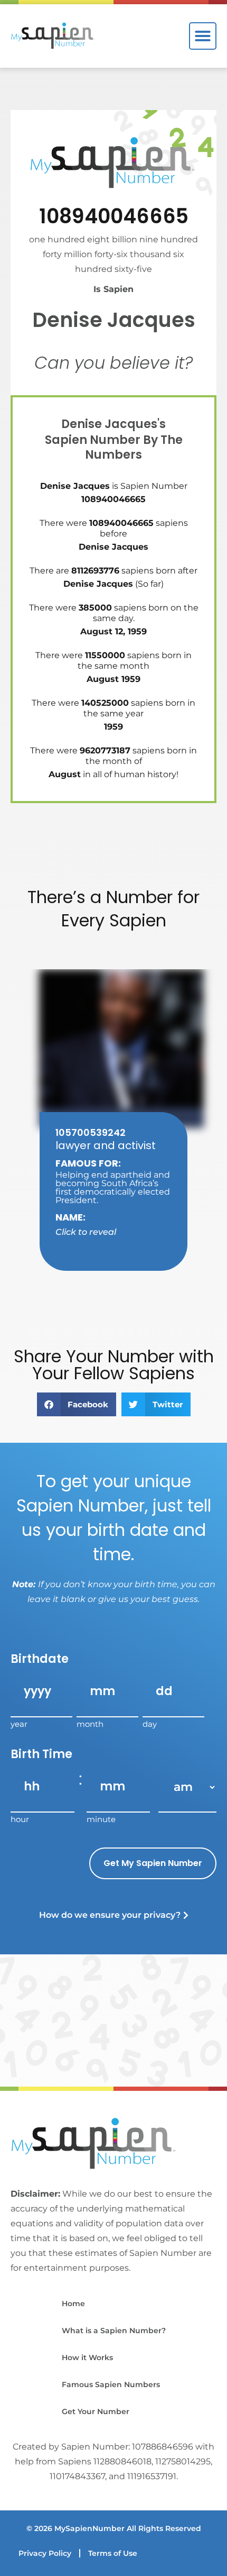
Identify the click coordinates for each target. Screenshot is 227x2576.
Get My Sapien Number (153, 1863)
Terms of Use (113, 2553)
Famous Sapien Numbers (111, 2384)
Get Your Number (96, 2411)
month (90, 1723)
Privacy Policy (45, 2553)
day (150, 1723)
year (19, 1723)
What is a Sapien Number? (114, 2331)
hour (20, 1819)
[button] (203, 36)
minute (101, 1819)
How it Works (87, 2357)
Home (73, 2304)
